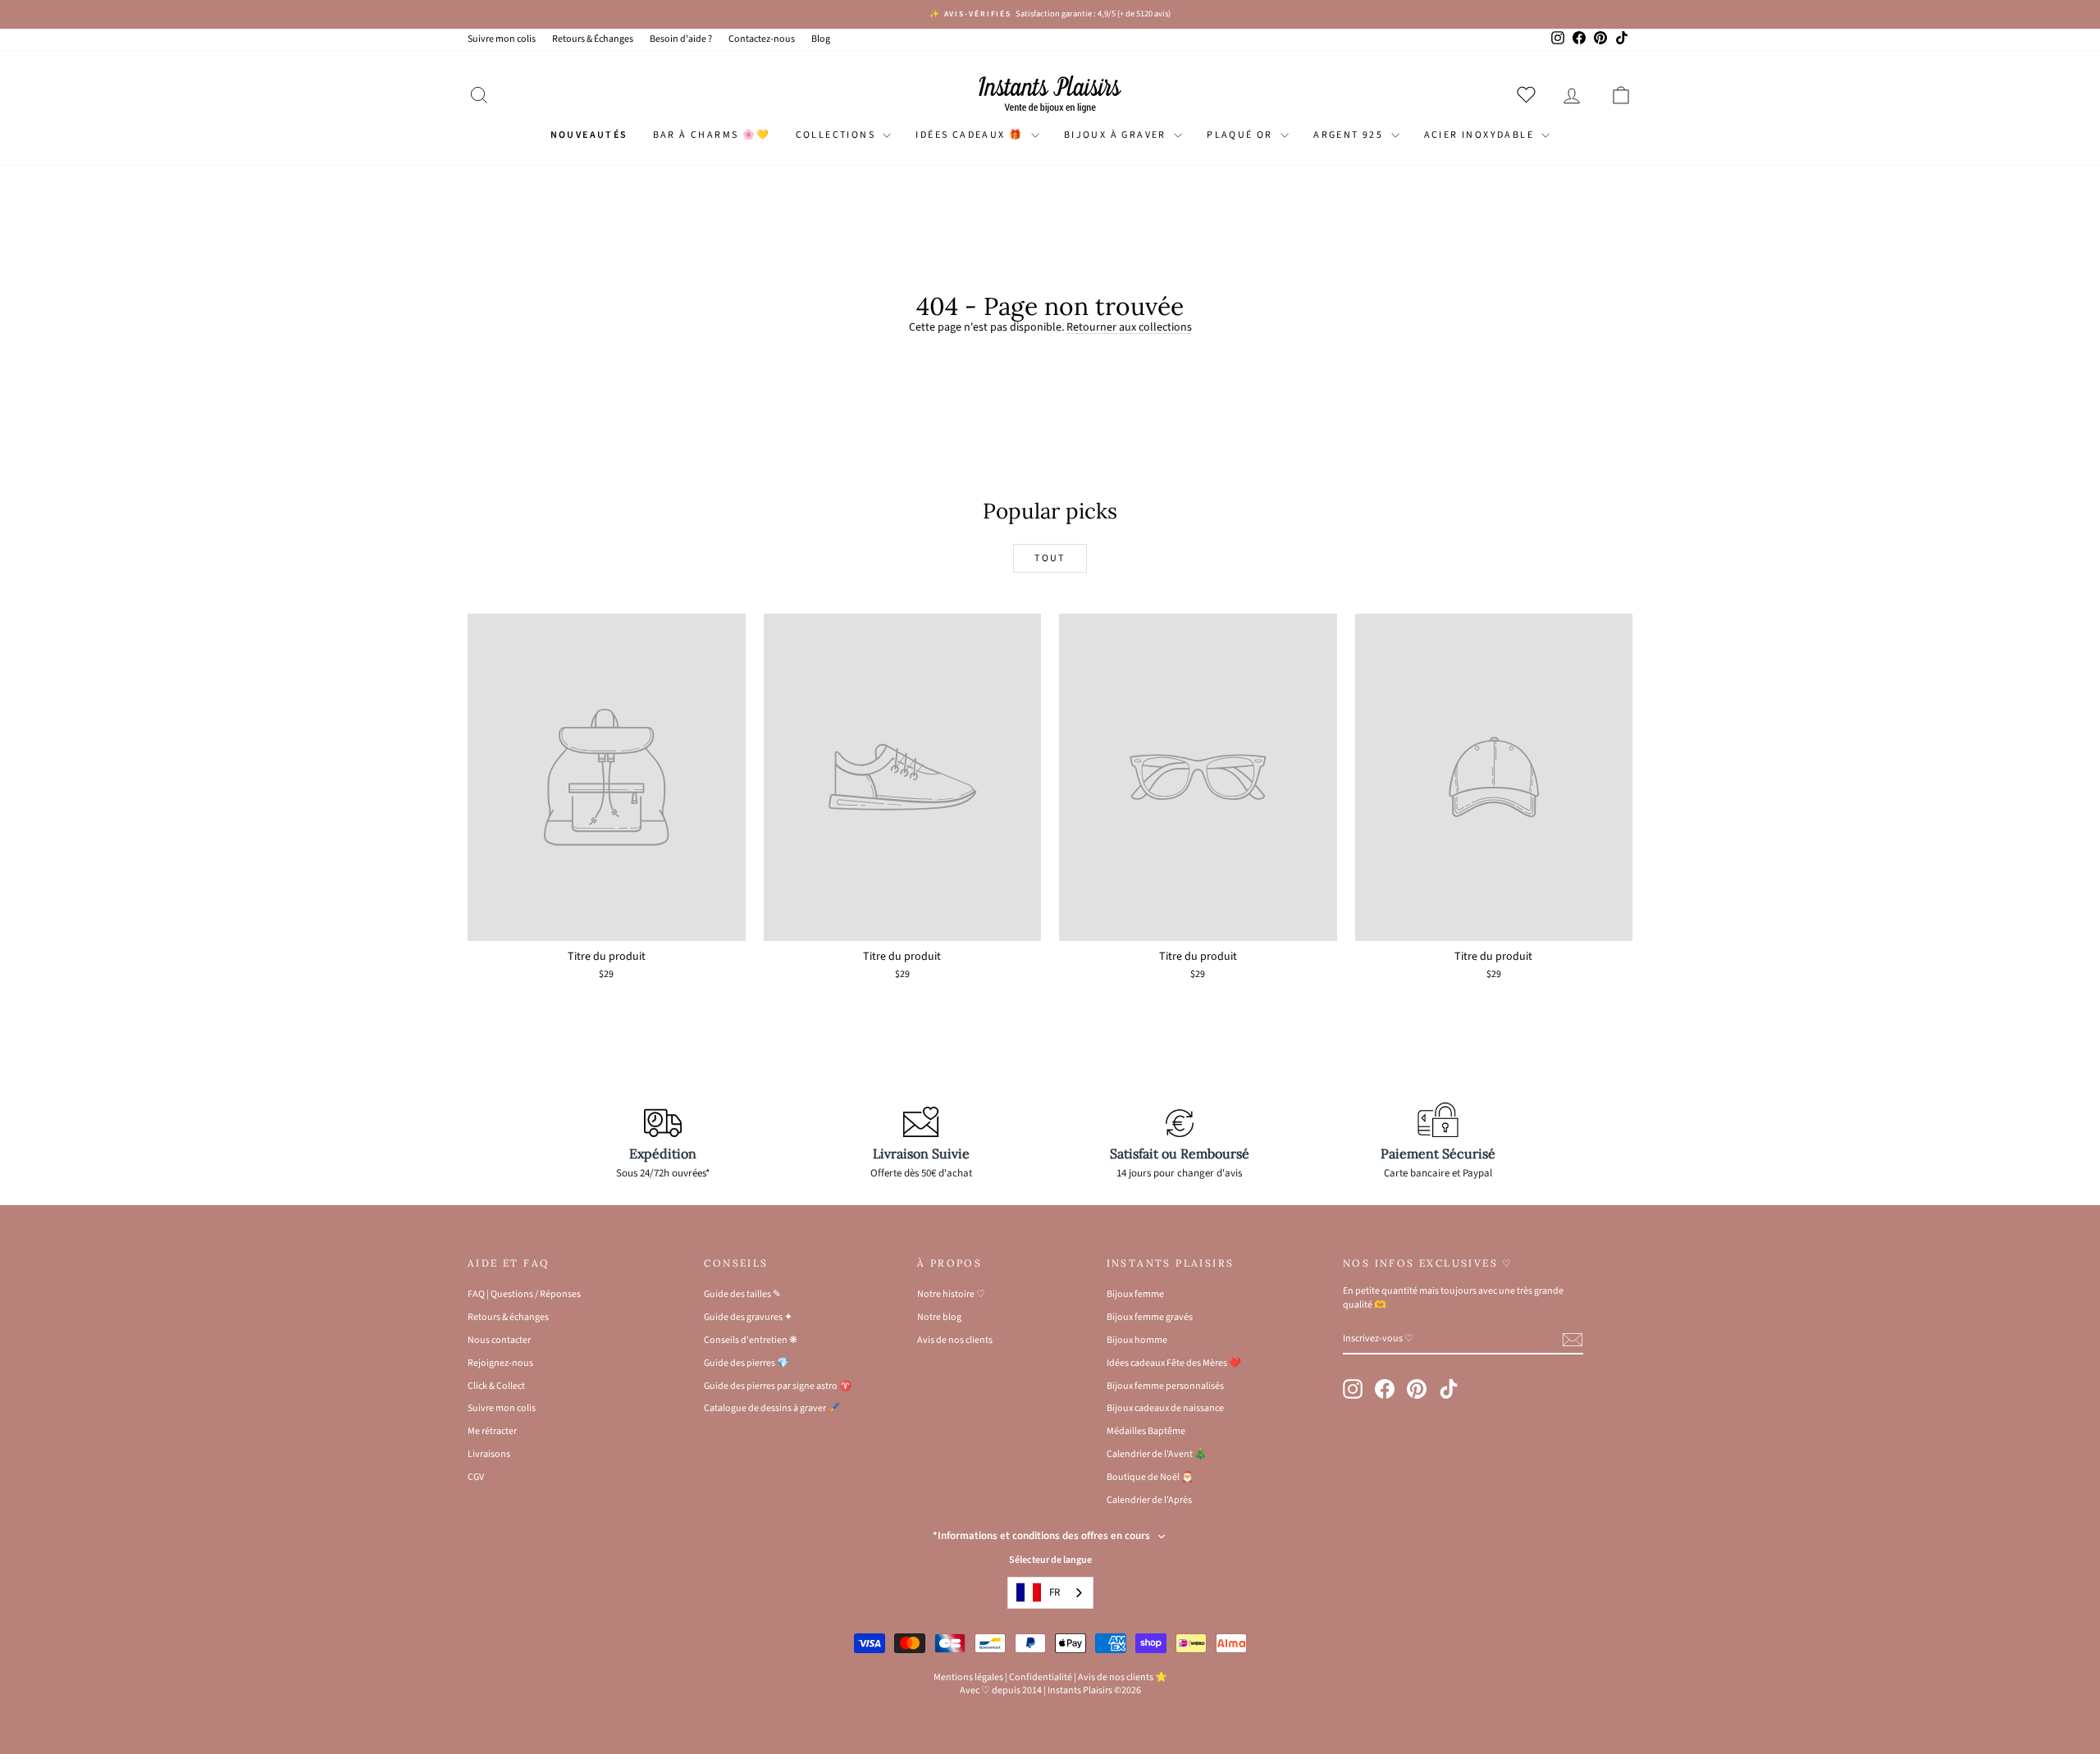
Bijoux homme (1137, 1340)
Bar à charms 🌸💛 (712, 135)
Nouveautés (589, 135)
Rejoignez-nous (500, 1363)
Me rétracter (492, 1431)
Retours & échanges (508, 1317)
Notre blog (939, 1317)
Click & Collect (496, 1386)
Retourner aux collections (1129, 327)
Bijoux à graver (1117, 135)
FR (1055, 1592)
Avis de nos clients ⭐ (1123, 1677)
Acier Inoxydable (1481, 135)
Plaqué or (1242, 135)
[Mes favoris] (1529, 94)
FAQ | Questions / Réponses (524, 1294)
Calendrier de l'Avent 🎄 (1157, 1454)
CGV (476, 1477)
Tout (1050, 558)
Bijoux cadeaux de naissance (1165, 1408)
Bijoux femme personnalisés (1165, 1386)
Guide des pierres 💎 (746, 1363)
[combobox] (1050, 1593)
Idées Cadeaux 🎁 (971, 135)
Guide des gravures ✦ (748, 1317)
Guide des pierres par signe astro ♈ (778, 1386)
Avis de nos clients (955, 1340)
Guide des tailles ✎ (742, 1294)
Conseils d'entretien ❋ (751, 1340)
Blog (821, 39)
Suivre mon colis (502, 39)
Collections (838, 135)
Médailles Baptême (1146, 1431)
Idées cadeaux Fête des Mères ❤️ (1174, 1363)
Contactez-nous (762, 39)
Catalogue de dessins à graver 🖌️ (772, 1408)
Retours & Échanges (593, 39)
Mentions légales (968, 1677)
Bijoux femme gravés (1150, 1317)
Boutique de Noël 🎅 (1150, 1477)
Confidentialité (1041, 1677)
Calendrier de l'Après (1149, 1500)
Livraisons (489, 1454)
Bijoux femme (1135, 1294)
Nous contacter (499, 1340)
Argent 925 (1350, 135)
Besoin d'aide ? (681, 39)
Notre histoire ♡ (951, 1294)
